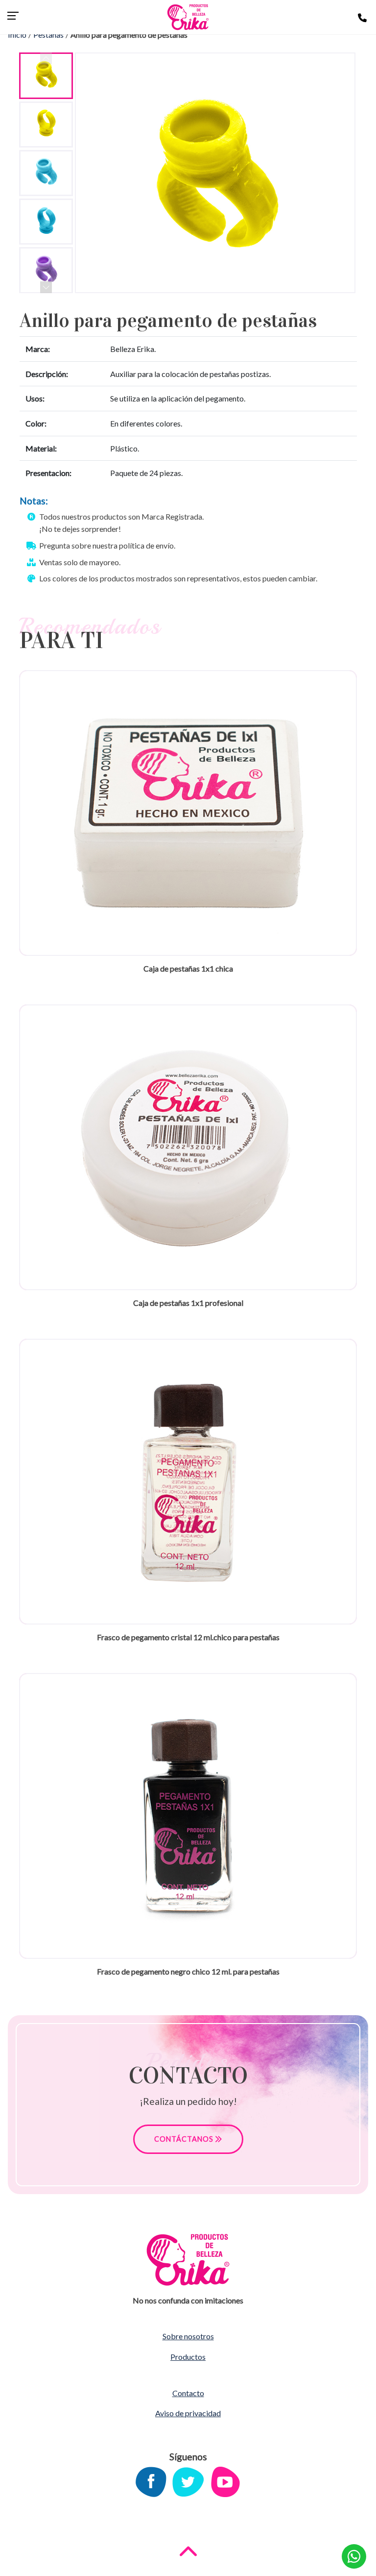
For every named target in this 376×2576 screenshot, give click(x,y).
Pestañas (48, 35)
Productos (188, 2357)
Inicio (17, 35)
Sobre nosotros (188, 2336)
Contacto (188, 2393)
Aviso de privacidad (188, 2413)
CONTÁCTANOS (185, 2139)
